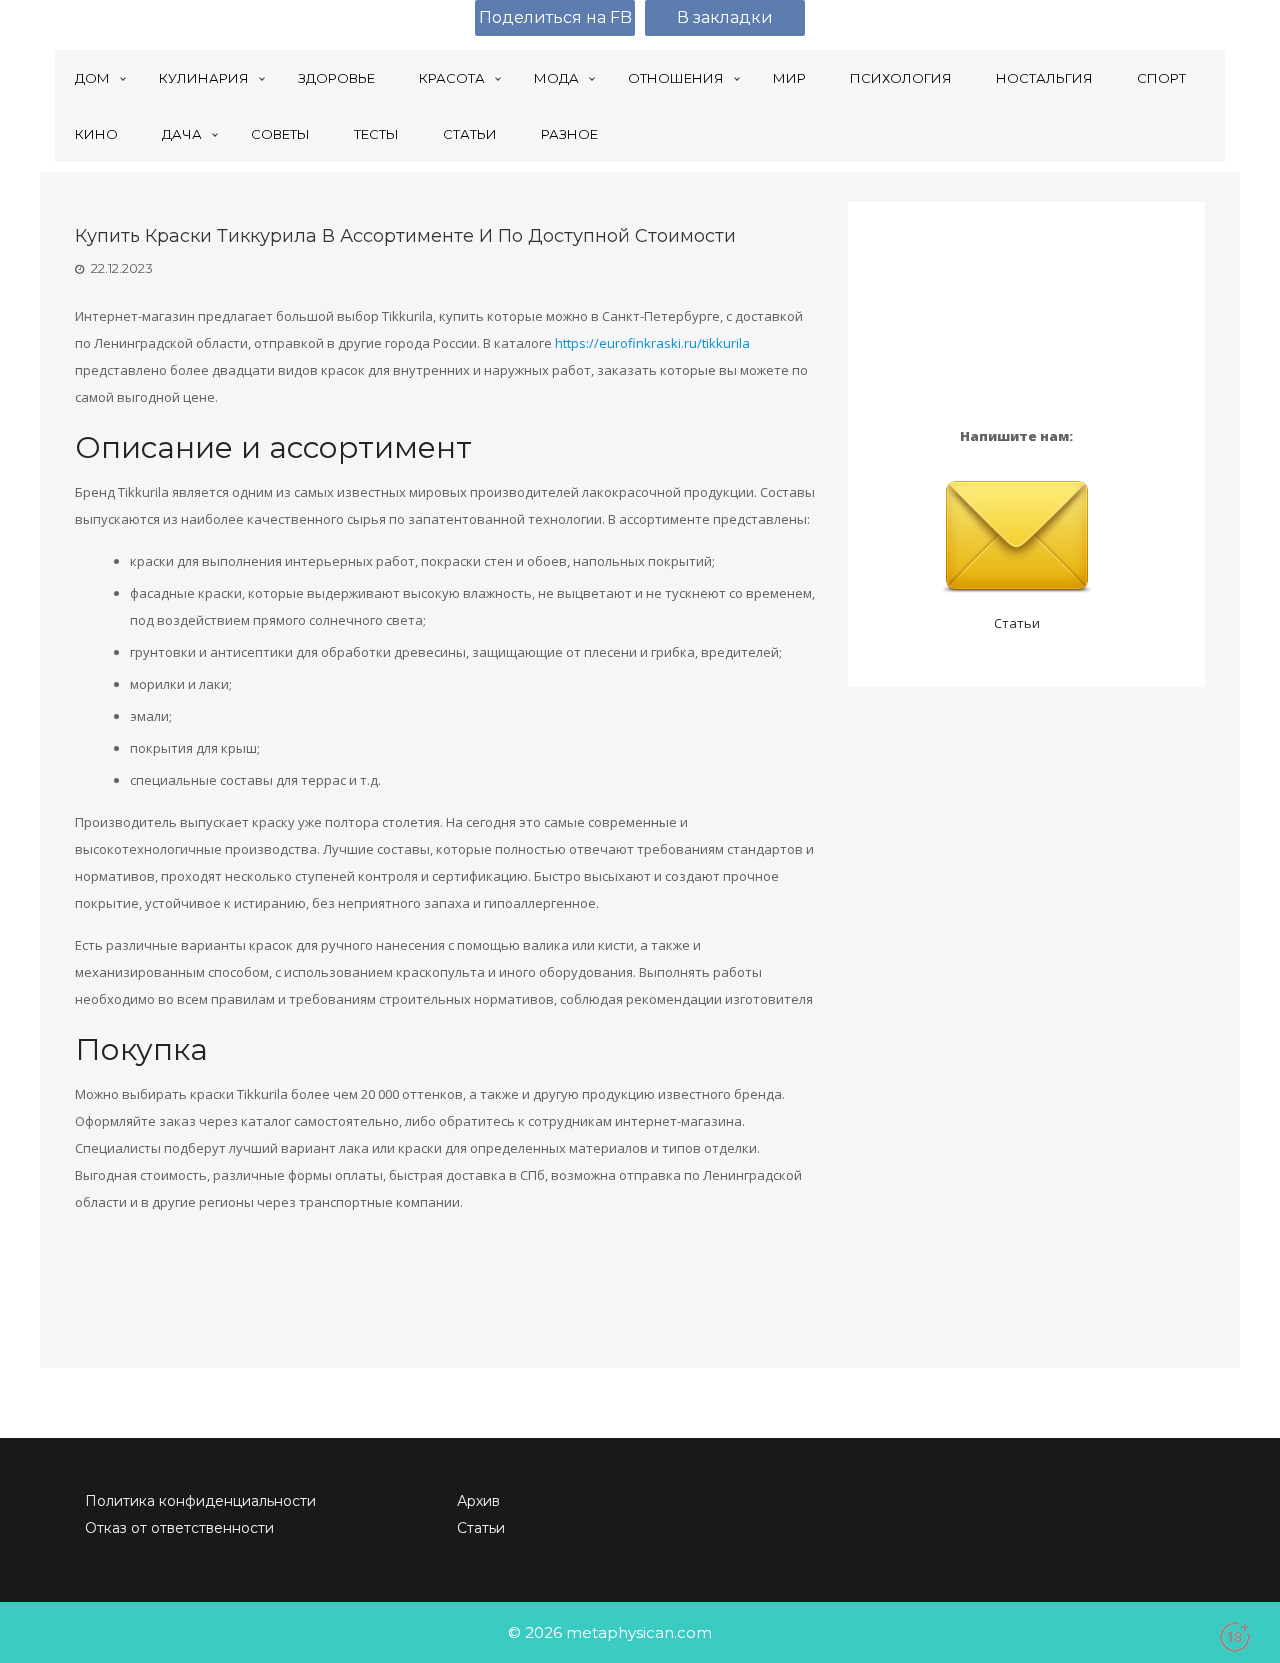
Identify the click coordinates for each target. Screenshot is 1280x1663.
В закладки (725, 17)
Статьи (1017, 623)
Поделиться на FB (555, 17)
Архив (478, 1501)
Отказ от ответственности (179, 1528)
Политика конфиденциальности (200, 1501)
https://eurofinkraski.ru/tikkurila (652, 343)
